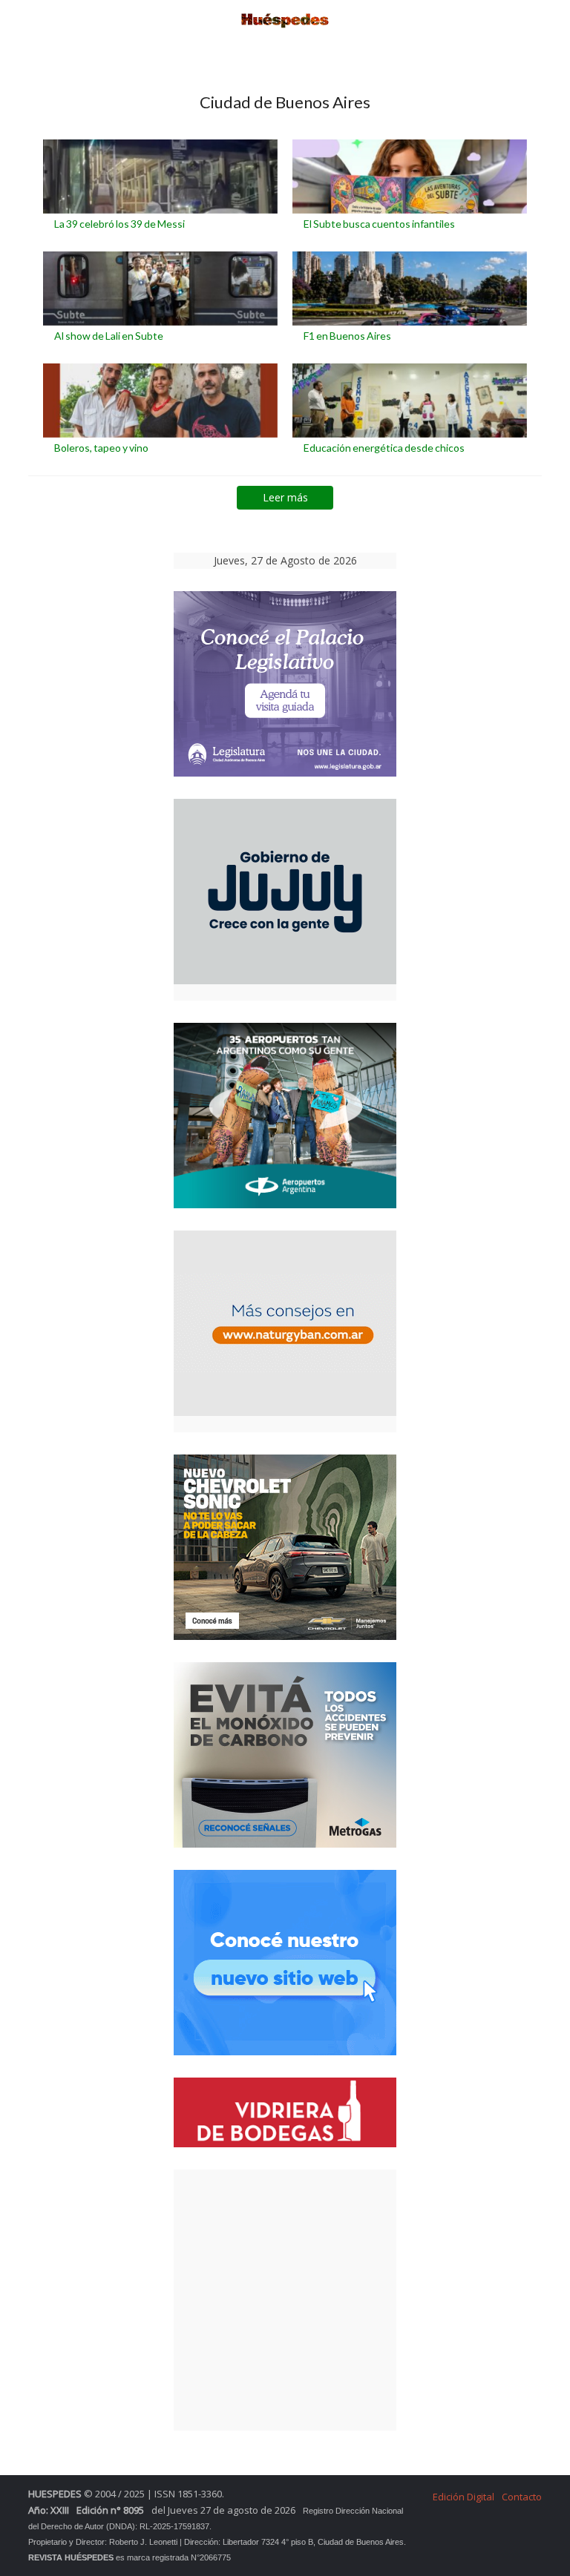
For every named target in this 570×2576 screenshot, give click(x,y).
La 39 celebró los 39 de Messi (119, 224)
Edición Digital (463, 2497)
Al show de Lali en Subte (109, 336)
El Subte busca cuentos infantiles (379, 224)
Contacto (522, 2497)
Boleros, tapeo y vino (101, 448)
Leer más (285, 497)
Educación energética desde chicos (384, 448)
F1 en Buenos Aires (347, 336)
